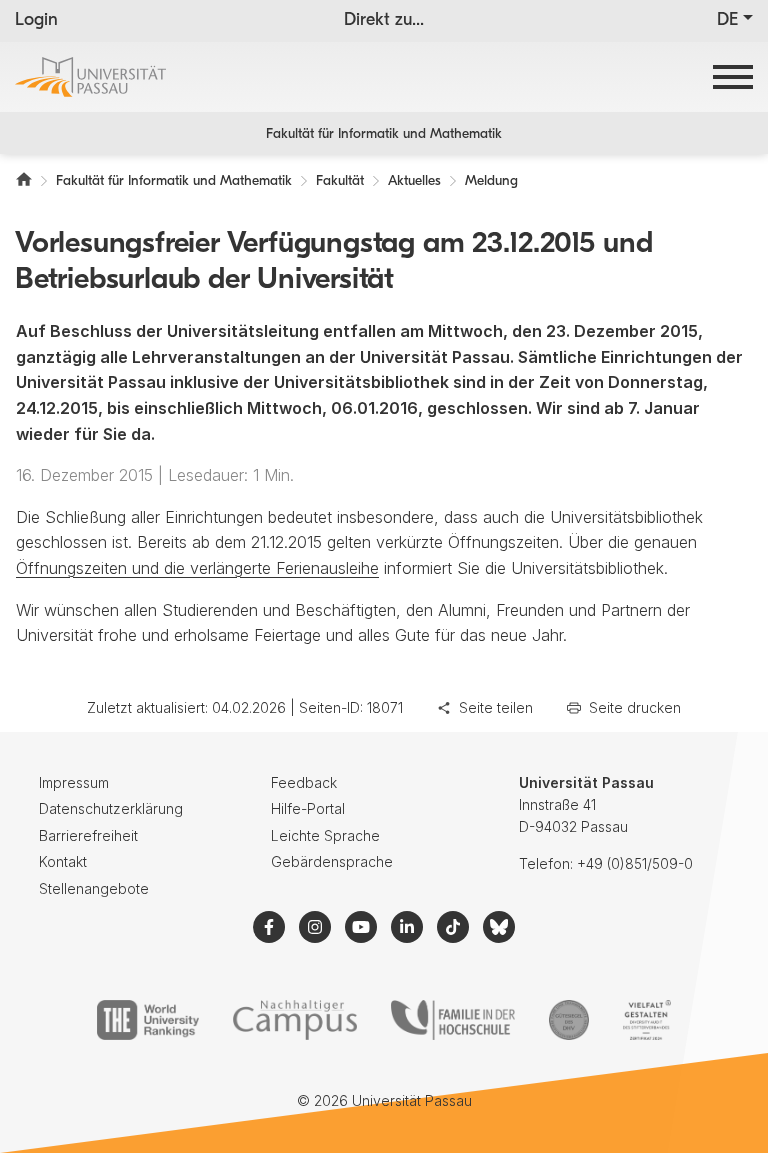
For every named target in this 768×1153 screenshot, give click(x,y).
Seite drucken (635, 707)
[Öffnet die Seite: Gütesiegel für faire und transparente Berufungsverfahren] (569, 1020)
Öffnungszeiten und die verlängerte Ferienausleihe (197, 568)
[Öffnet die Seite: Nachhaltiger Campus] (295, 1020)
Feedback (304, 782)
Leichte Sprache (325, 835)
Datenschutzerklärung (111, 808)
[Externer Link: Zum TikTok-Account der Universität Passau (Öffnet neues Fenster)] (453, 927)
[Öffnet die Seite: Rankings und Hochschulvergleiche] (147, 1020)
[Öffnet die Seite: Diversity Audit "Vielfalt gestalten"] (646, 1020)
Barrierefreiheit (88, 835)
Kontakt (63, 861)
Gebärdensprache (332, 861)
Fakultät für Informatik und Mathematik (384, 134)
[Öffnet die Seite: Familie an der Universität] (453, 1020)
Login (36, 21)
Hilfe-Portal (308, 808)
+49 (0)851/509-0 (635, 863)
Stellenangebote (94, 888)
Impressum (74, 782)
